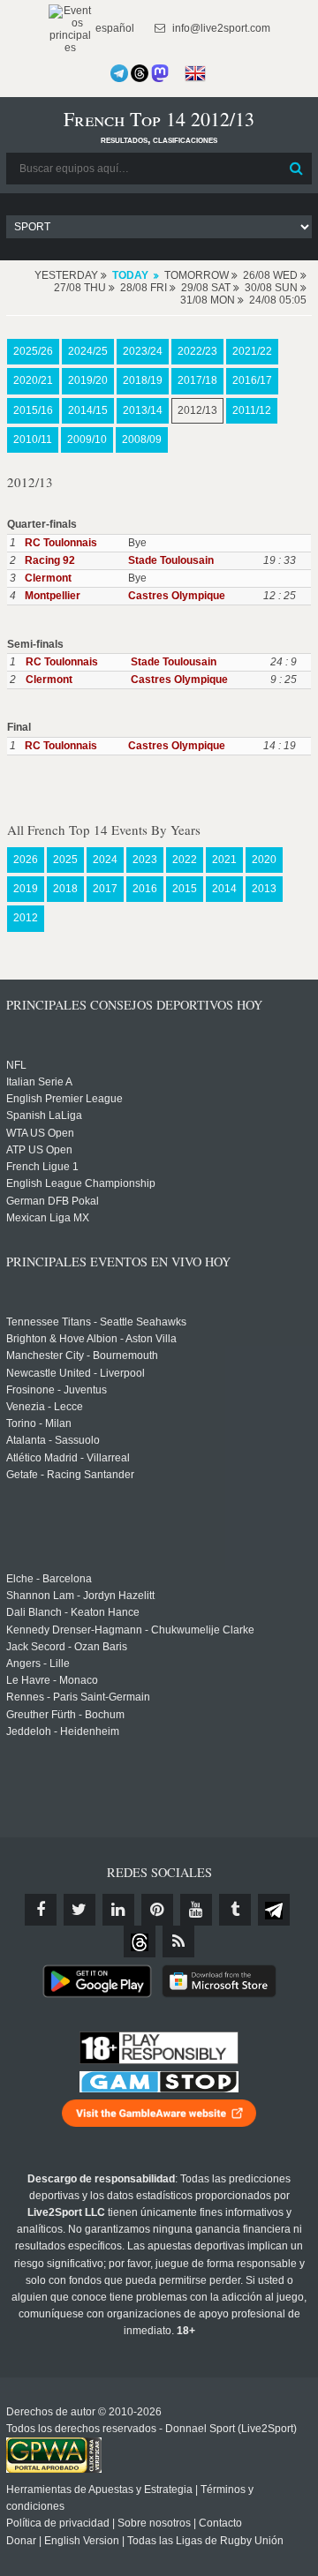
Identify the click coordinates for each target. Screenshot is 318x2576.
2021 (224, 860)
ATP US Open (39, 1150)
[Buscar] (297, 169)
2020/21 (33, 380)
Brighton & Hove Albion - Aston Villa (91, 1339)
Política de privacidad (58, 2523)
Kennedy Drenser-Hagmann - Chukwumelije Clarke (130, 1630)
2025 (65, 860)
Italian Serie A (39, 1082)
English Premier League (64, 1099)
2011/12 (252, 410)
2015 (185, 889)
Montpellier (53, 596)
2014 (224, 889)
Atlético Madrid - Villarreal (68, 1458)
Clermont (48, 578)
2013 (264, 889)
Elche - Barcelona (49, 1579)
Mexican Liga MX (48, 1218)
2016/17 (252, 380)
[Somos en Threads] (140, 73)
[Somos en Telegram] (119, 73)
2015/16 (33, 410)
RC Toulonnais (61, 543)
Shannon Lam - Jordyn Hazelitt (80, 1596)
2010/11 (33, 439)
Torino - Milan (39, 1423)
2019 (26, 889)
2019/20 (88, 380)
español (114, 28)
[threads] (140, 1941)
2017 (105, 889)
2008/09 (142, 439)
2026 (26, 860)
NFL (16, 1065)
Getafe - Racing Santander (70, 1475)
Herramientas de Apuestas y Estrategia (99, 2490)
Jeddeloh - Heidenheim (63, 1731)
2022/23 (197, 351)
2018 (65, 889)
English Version (82, 2541)
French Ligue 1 (42, 1167)
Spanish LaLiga (44, 1115)
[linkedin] (118, 1910)
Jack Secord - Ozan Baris (67, 1647)
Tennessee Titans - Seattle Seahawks (96, 1322)
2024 (105, 860)
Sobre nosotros (154, 2523)
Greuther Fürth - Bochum (65, 1715)
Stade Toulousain (171, 560)
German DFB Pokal (53, 1201)
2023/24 (143, 351)
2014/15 (88, 410)
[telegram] (274, 1910)
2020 (264, 860)
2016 (145, 889)
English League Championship (81, 1183)
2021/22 (252, 351)
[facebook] (41, 1910)
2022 (185, 860)
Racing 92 (50, 560)
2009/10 (87, 439)
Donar (21, 2541)
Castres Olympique (177, 596)
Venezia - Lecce (45, 1407)
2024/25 (88, 351)
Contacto (220, 2523)
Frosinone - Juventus (57, 1390)
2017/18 (197, 380)
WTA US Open (40, 1133)
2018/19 (143, 380)
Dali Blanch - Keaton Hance (73, 1612)
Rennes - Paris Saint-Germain (78, 1697)
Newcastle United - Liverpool (76, 1373)
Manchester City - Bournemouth (82, 1356)
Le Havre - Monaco (52, 1680)
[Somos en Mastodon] (160, 73)
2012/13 (197, 410)
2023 (145, 860)
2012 (26, 918)
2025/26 (33, 351)
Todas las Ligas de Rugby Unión (205, 2541)
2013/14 (143, 410)
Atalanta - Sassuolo (53, 1440)
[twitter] (79, 1910)
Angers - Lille (38, 1664)
